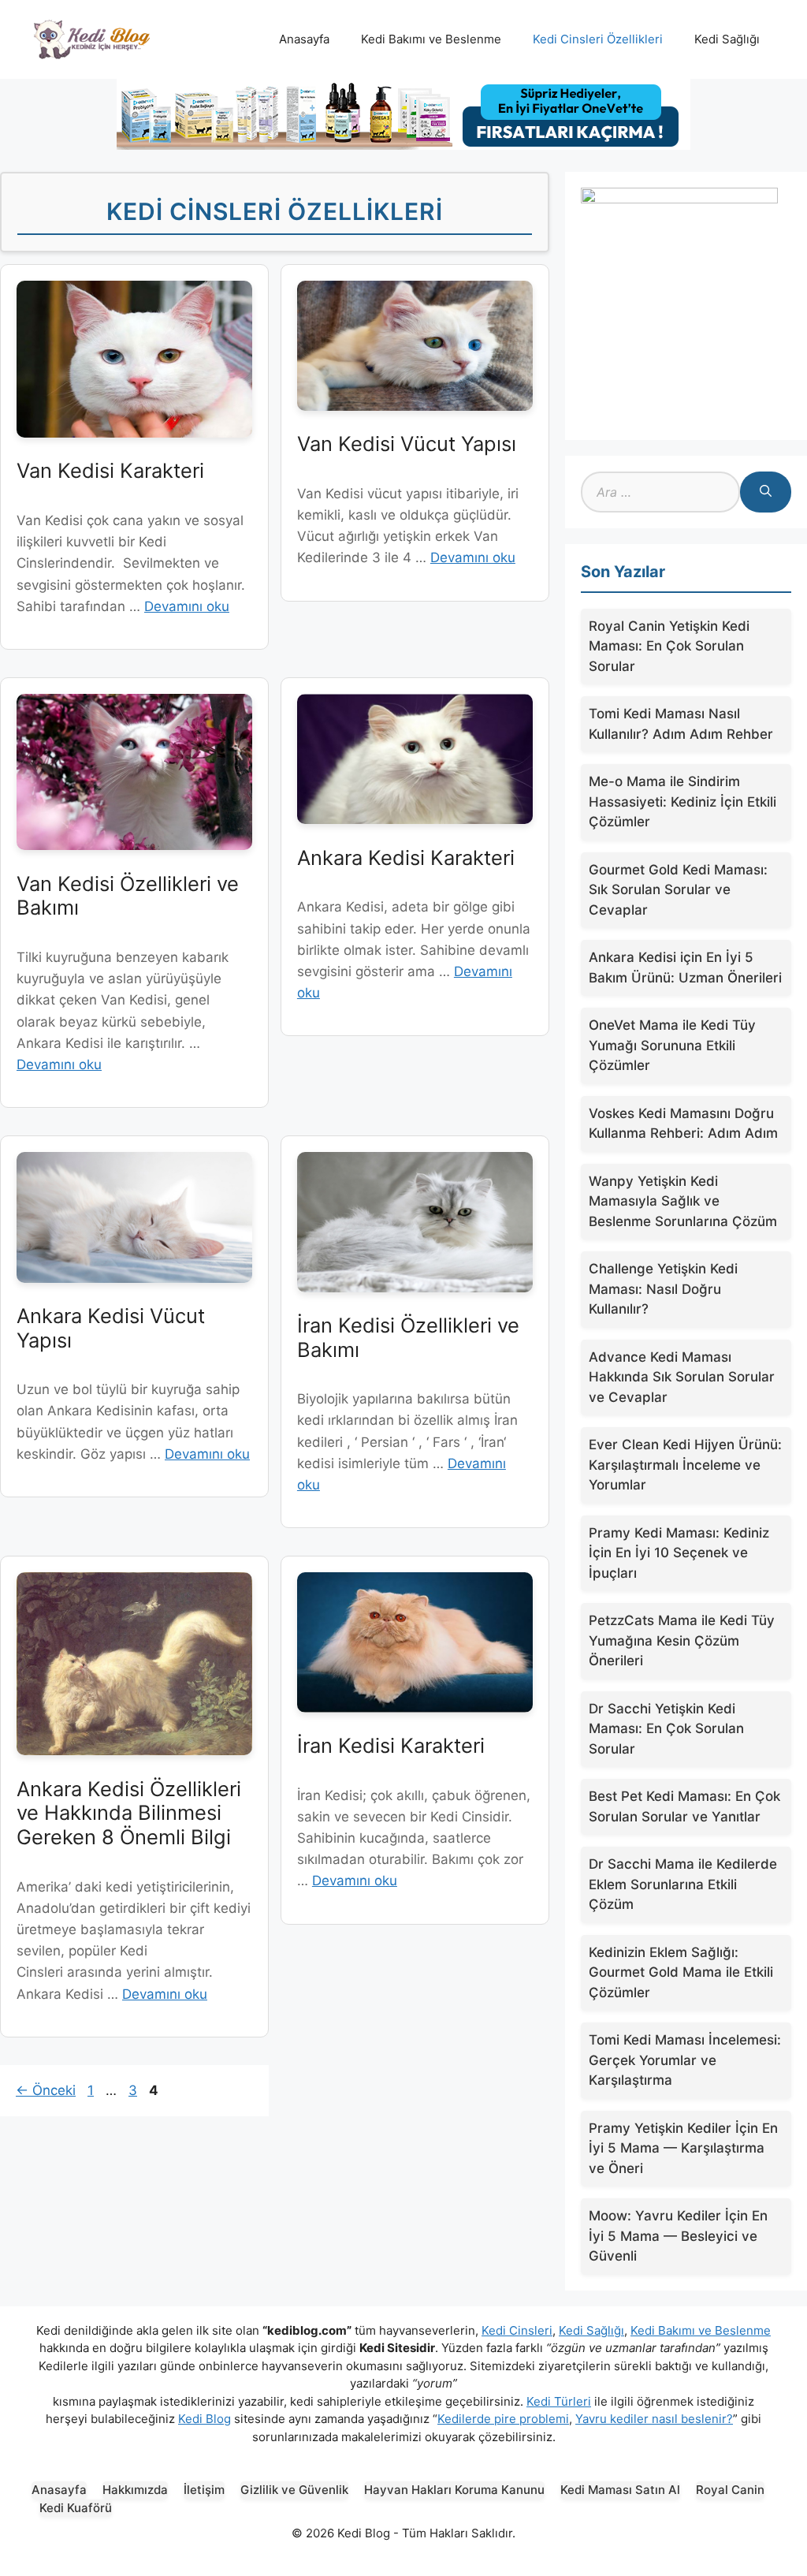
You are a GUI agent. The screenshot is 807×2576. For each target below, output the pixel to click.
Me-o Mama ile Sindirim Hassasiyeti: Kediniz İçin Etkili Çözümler (682, 802)
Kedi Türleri (559, 2401)
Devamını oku (187, 606)
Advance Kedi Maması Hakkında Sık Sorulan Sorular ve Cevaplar (682, 1377)
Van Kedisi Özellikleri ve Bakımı (128, 896)
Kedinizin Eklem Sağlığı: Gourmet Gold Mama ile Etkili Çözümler (681, 1972)
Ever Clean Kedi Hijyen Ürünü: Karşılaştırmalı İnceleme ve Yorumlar (685, 1465)
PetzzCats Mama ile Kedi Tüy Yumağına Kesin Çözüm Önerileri (682, 1640)
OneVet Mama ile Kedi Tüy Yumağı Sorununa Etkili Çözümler (672, 1045)
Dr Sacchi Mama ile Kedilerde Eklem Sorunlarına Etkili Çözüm (683, 1884)
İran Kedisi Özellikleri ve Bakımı (408, 1337)
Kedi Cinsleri (517, 2330)
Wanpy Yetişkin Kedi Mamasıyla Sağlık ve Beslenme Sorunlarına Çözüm (683, 1201)
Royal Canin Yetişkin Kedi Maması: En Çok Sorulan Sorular (669, 646)
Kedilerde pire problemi (503, 2419)
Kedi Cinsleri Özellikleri (598, 39)
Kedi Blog (205, 2419)
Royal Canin (730, 2490)
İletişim (204, 2490)
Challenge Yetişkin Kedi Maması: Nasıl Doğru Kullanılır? (663, 1289)
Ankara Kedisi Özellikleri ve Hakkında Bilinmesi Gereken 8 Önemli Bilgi (129, 1813)
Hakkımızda (135, 2490)
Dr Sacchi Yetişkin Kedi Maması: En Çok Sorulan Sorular (666, 1729)
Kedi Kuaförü (76, 2508)
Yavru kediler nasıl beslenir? (654, 2419)
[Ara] (766, 492)
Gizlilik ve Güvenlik (294, 2490)
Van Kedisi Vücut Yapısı (407, 444)
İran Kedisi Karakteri (391, 1745)
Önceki (46, 2090)
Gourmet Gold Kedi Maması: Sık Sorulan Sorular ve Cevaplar (678, 890)
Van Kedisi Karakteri (110, 470)
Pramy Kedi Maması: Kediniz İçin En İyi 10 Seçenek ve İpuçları (679, 1553)
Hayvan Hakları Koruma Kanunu (454, 2490)
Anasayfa (304, 39)
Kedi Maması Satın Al (620, 2490)
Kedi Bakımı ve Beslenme (431, 39)
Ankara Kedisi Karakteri (406, 857)
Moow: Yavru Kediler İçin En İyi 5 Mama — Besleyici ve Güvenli (678, 2236)
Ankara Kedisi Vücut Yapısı (111, 1328)
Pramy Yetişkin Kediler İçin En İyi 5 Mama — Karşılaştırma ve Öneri (683, 2148)
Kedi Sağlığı (727, 39)
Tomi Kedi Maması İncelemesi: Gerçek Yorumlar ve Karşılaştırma (685, 2060)
